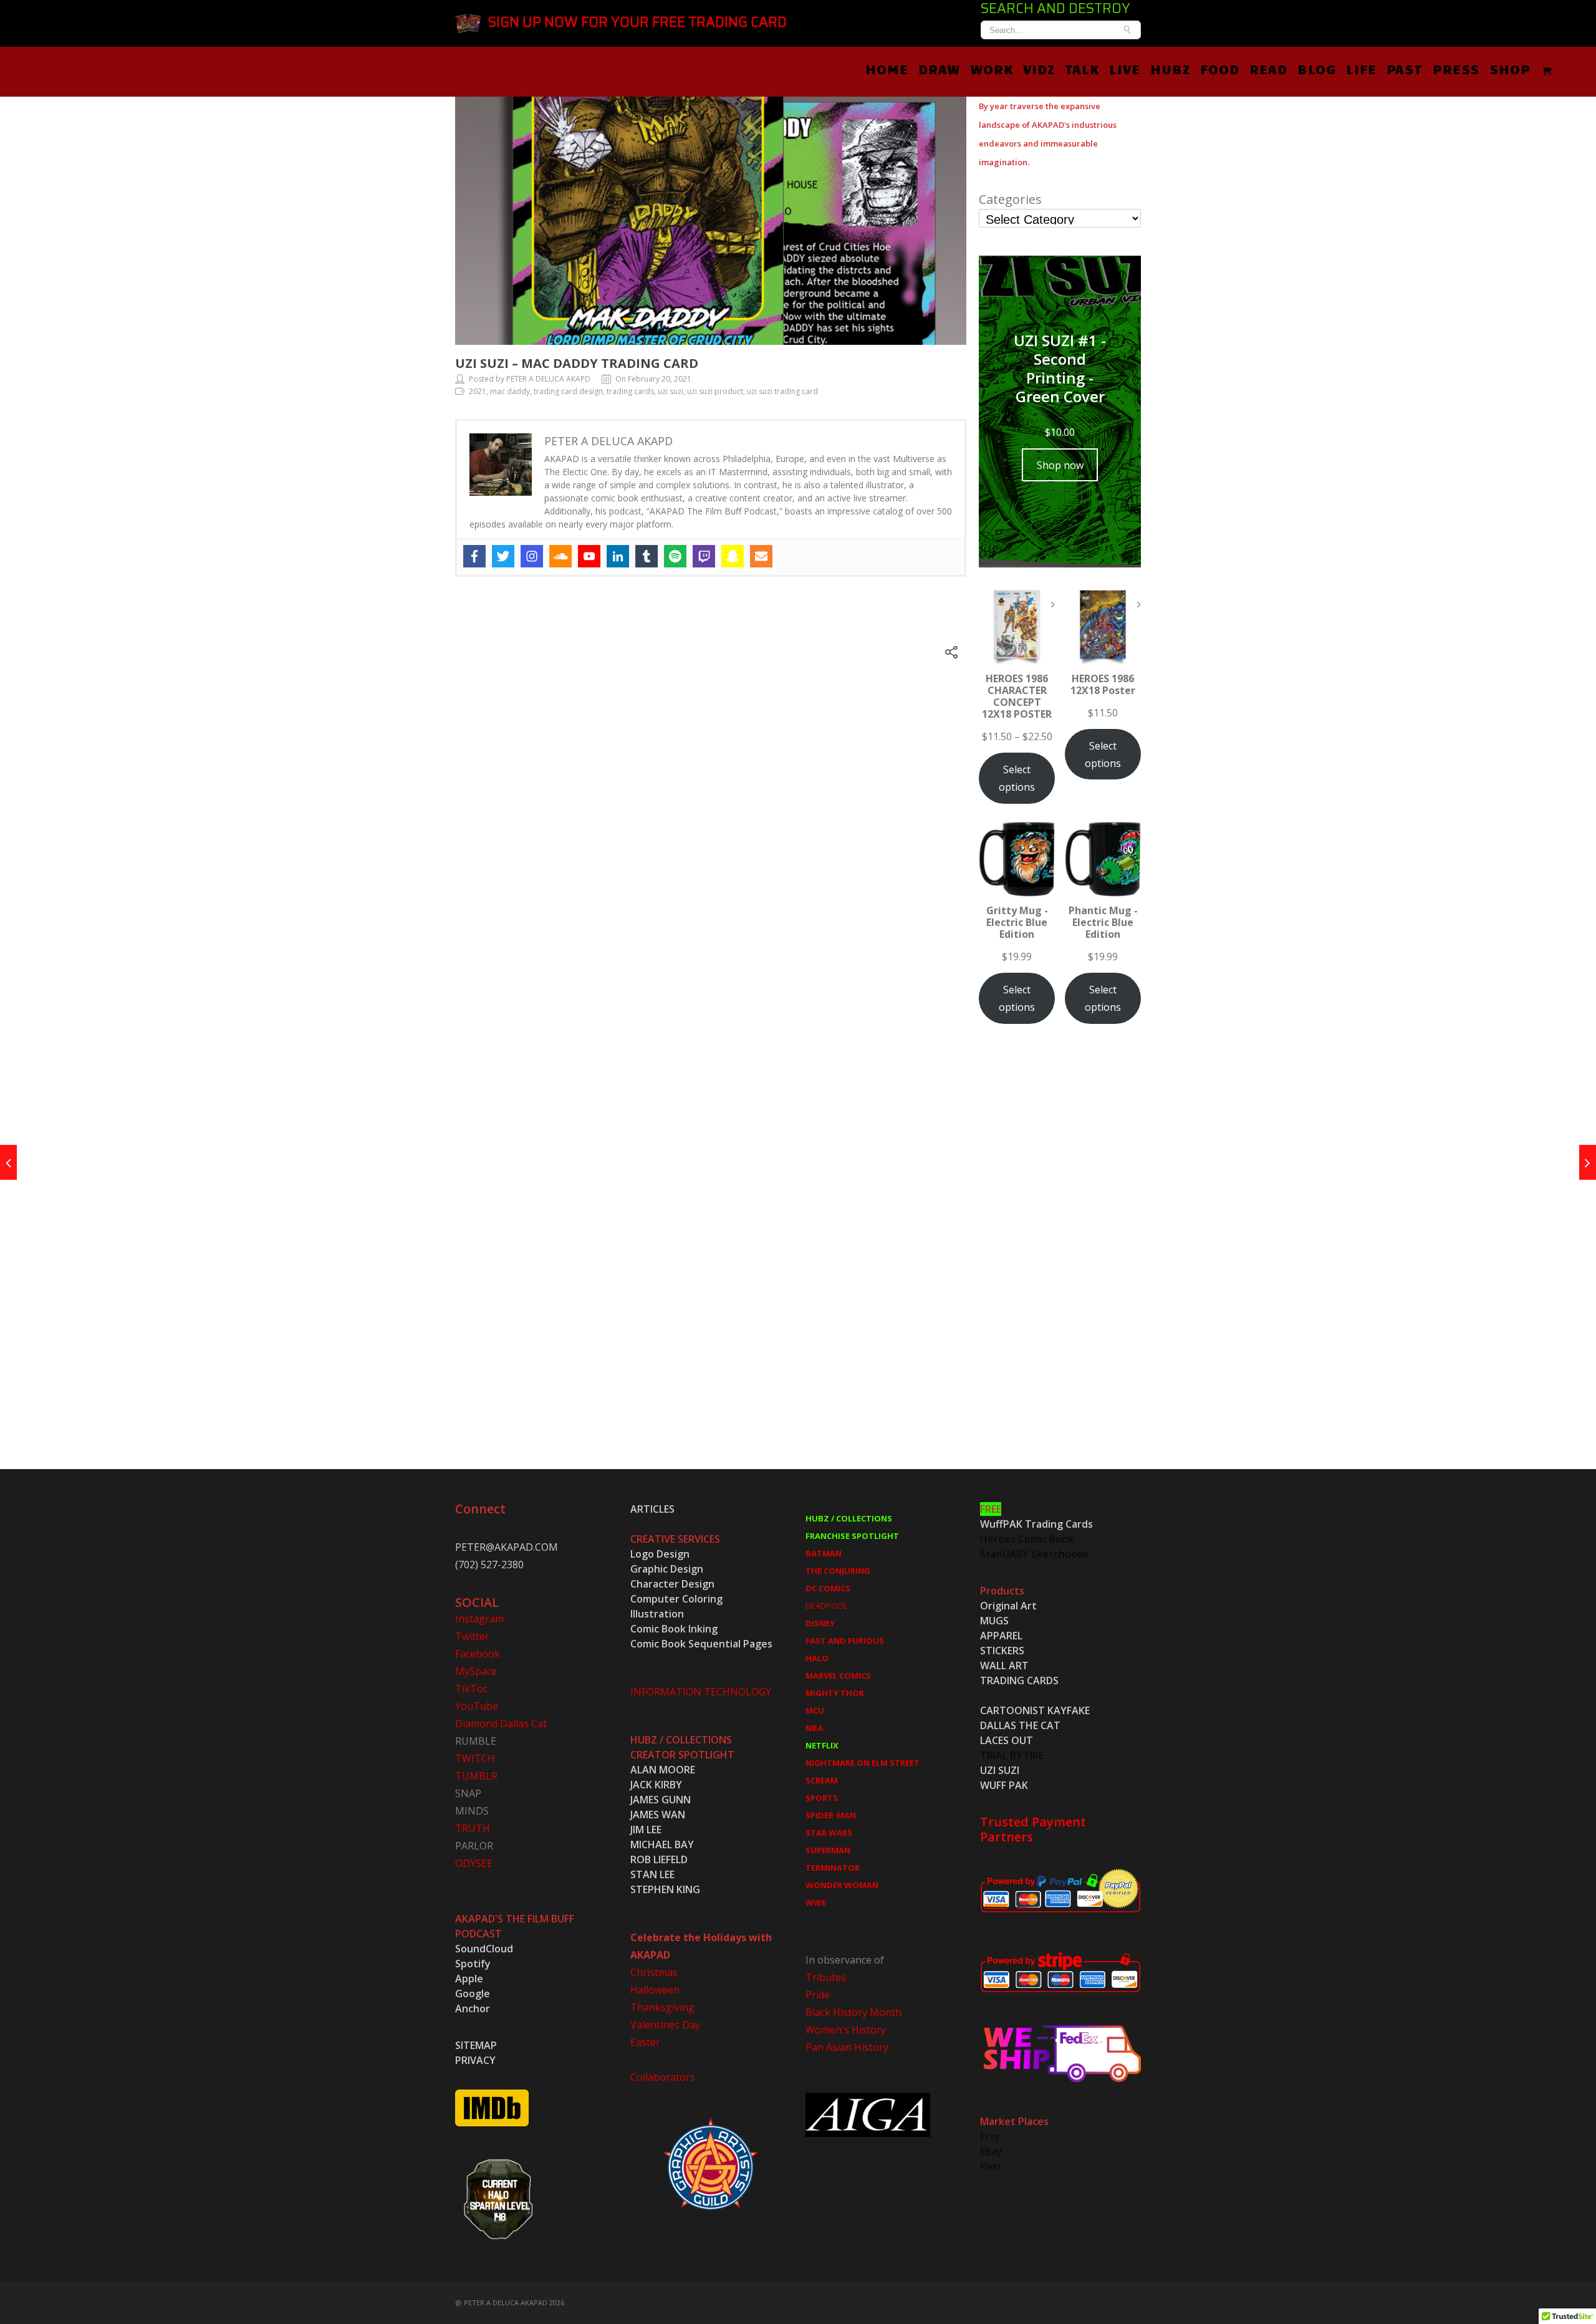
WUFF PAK (1004, 1785)
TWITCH (475, 1758)
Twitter (472, 1636)
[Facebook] (474, 556)
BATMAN (824, 1553)
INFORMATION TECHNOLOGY (701, 1692)
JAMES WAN (658, 1815)
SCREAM (822, 1780)
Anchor (473, 2008)
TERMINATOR (833, 1868)
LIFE (1361, 69)
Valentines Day (665, 2025)
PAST (1405, 69)
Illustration (657, 1614)
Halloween (655, 1990)
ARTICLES (652, 1509)
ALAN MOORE (663, 1770)
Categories (1010, 200)
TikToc (471, 1689)
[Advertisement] (1060, 1260)
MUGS (994, 1621)
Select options (1017, 778)
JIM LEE (646, 1830)
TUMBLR (476, 1776)
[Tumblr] (647, 556)
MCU (815, 1710)
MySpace (476, 1671)
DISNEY (820, 1623)
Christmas (654, 1972)
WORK (992, 69)
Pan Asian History (847, 2047)
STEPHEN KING (665, 1889)
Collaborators (663, 2077)
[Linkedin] (618, 556)
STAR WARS (829, 1833)
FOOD (1220, 69)
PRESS (1456, 69)
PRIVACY (475, 2060)
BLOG (1317, 69)
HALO (817, 1658)
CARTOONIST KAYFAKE (1035, 1710)
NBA (814, 1728)
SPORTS (822, 1798)
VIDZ (1039, 69)
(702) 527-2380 (489, 1565)
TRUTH (473, 1828)
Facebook (478, 1654)
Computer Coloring (676, 1599)
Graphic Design (667, 1569)
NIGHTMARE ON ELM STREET (863, 1763)
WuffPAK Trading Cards (1036, 1524)
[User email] (761, 556)
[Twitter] (503, 556)
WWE (816, 1902)
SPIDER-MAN (831, 1815)
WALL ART (1004, 1666)
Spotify (473, 1964)
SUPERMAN (828, 1850)
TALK (1082, 69)
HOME (887, 69)
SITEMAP (476, 2045)
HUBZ (1170, 69)
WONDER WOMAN (842, 1885)
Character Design (672, 1584)
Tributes (826, 1977)
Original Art (1008, 1606)
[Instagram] (532, 556)
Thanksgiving (662, 2007)
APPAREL (1001, 1636)
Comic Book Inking (674, 1629)
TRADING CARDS (1019, 1680)
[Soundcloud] (560, 556)
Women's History (846, 2030)
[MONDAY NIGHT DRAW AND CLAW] (1588, 1162)
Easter (645, 2042)
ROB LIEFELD (659, 1859)
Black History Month (853, 2012)
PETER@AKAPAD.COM (507, 1547)
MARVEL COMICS (838, 1675)
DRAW (939, 69)
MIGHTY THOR (835, 1693)
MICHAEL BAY (662, 1844)
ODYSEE (474, 1863)
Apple (469, 1979)
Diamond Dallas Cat (501, 1724)
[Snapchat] (733, 556)
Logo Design (660, 1554)
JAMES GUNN (661, 1800)
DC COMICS (828, 1588)
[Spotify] (675, 556)
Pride (818, 1995)
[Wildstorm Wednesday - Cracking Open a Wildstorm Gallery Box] (8, 1162)
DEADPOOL (826, 1606)
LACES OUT (1007, 1740)
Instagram (479, 1619)
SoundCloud (484, 1949)
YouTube (477, 1706)
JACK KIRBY (656, 1785)
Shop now (1060, 465)
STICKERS (1002, 1651)
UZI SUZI (1000, 1770)
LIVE (1125, 69)
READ (1268, 69)
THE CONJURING (838, 1571)
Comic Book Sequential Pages (701, 1644)
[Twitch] (704, 556)
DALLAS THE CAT (1020, 1725)
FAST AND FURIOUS (845, 1641)
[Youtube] (589, 556)
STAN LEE (652, 1874)
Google (473, 1994)
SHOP (1510, 69)
